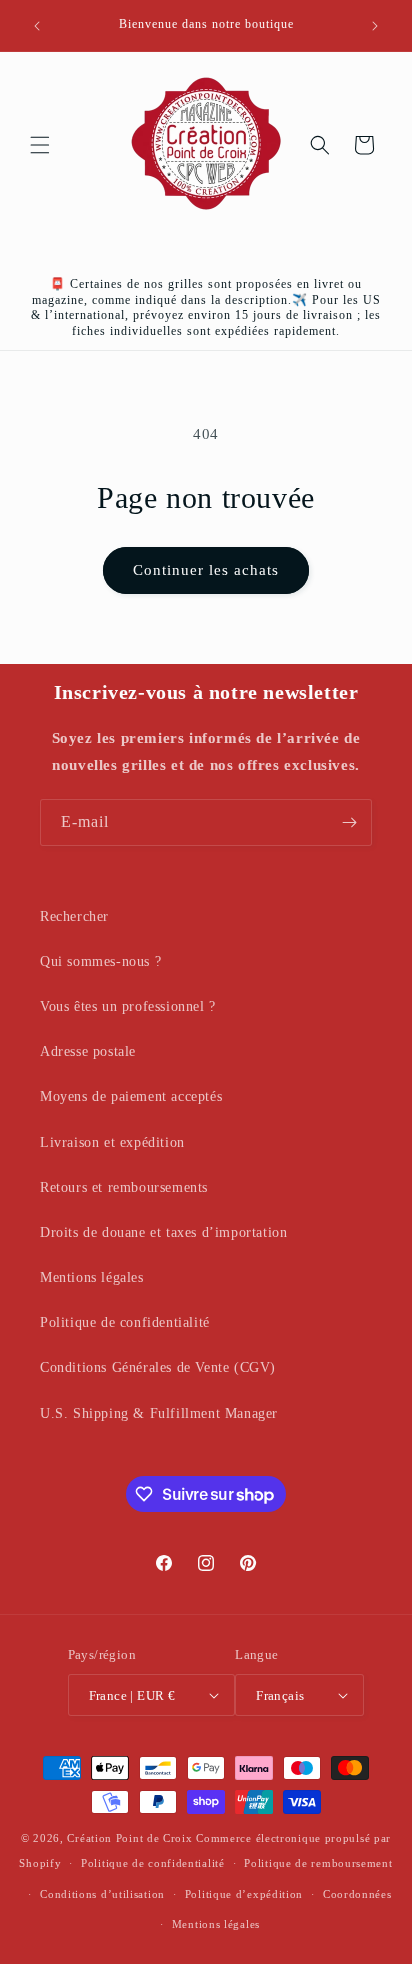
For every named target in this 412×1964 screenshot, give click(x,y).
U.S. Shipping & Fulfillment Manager (159, 1413)
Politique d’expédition (244, 1894)
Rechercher (74, 916)
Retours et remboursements (124, 1187)
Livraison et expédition (112, 1142)
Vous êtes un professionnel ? (128, 1006)
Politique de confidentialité (125, 1322)
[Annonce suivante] (375, 26)
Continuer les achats (206, 570)
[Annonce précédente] (37, 26)
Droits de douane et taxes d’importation (163, 1232)
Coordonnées (357, 1894)
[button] (40, 145)
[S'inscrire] (349, 822)
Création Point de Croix (129, 1838)
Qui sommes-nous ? (100, 961)
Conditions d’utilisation (102, 1894)
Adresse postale (88, 1051)
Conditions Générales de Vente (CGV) (158, 1367)
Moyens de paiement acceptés (131, 1096)
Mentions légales (92, 1277)
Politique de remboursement (318, 1863)
